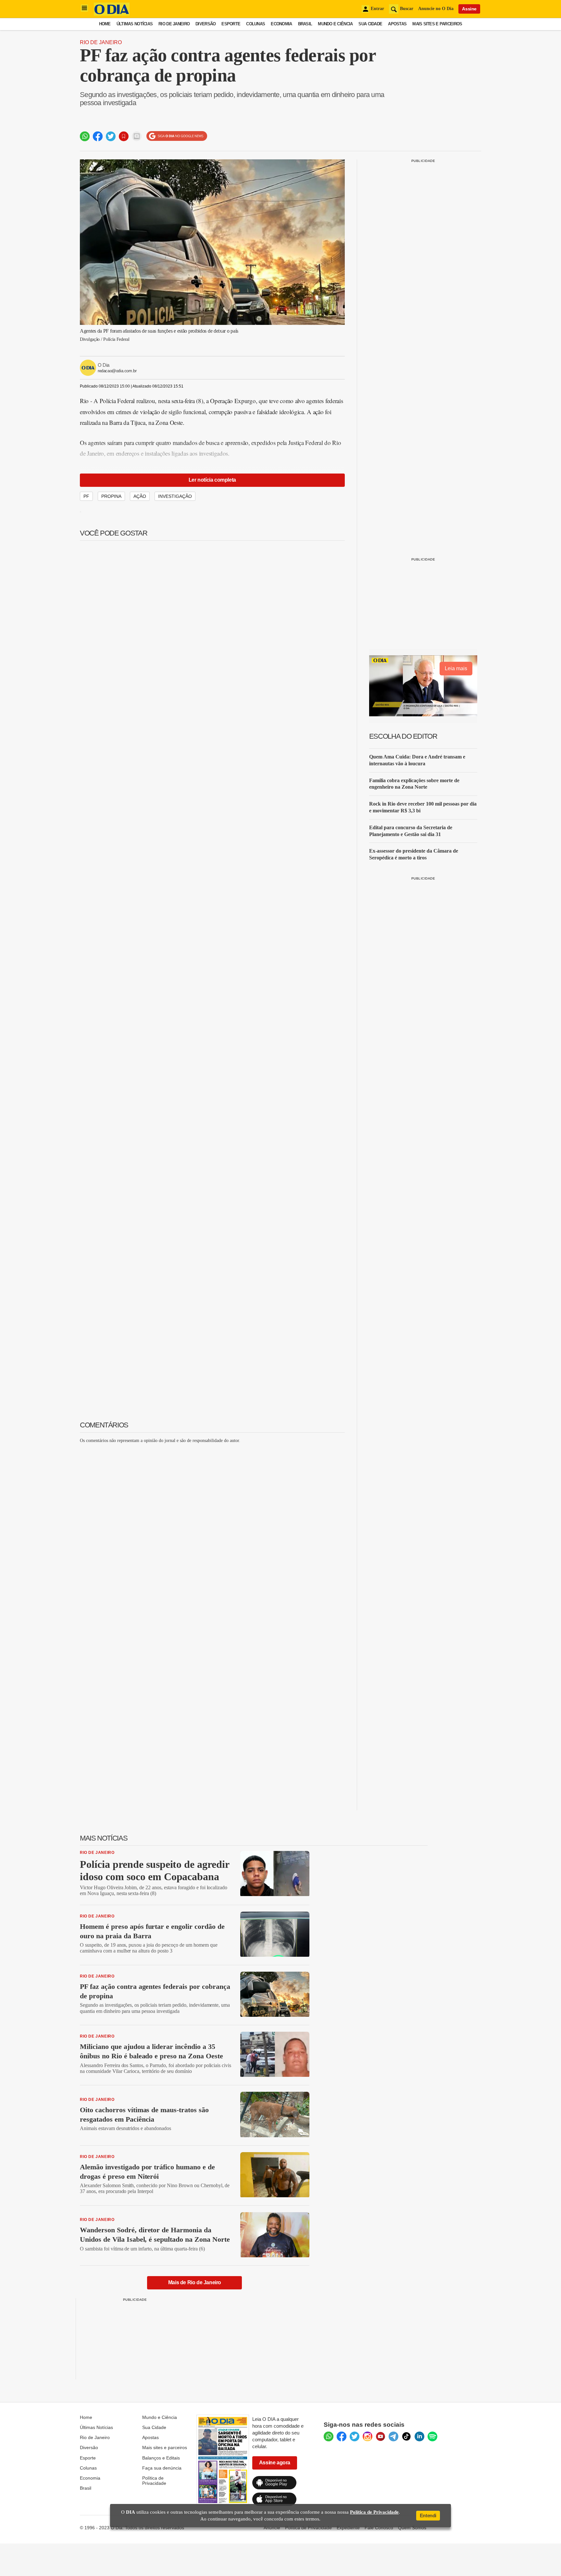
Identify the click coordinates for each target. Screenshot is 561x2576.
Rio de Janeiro (174, 24)
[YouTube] (380, 2436)
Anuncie (272, 2528)
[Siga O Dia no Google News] (177, 136)
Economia (281, 24)
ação (140, 496)
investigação (175, 496)
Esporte (231, 24)
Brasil (305, 24)
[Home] (112, 14)
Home (105, 24)
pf (86, 496)
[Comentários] (137, 136)
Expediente (348, 2528)
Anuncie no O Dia (436, 9)
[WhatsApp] (329, 2436)
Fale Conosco (379, 2528)
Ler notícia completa (212, 480)
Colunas (256, 24)
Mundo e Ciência (335, 24)
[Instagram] (368, 2436)
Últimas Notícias (135, 24)
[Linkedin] (419, 2436)
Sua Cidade (370, 24)
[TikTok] (406, 2436)
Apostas (397, 24)
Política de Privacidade (154, 2481)
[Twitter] (355, 2436)
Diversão (206, 24)
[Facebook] (342, 2436)
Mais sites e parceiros (165, 2447)
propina (111, 496)
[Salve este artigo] (124, 136)
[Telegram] (393, 2436)
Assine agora (275, 2463)
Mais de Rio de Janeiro (195, 2282)
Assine (469, 9)
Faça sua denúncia (162, 2468)
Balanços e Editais (161, 2458)
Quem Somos (412, 2528)
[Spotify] (432, 2436)
